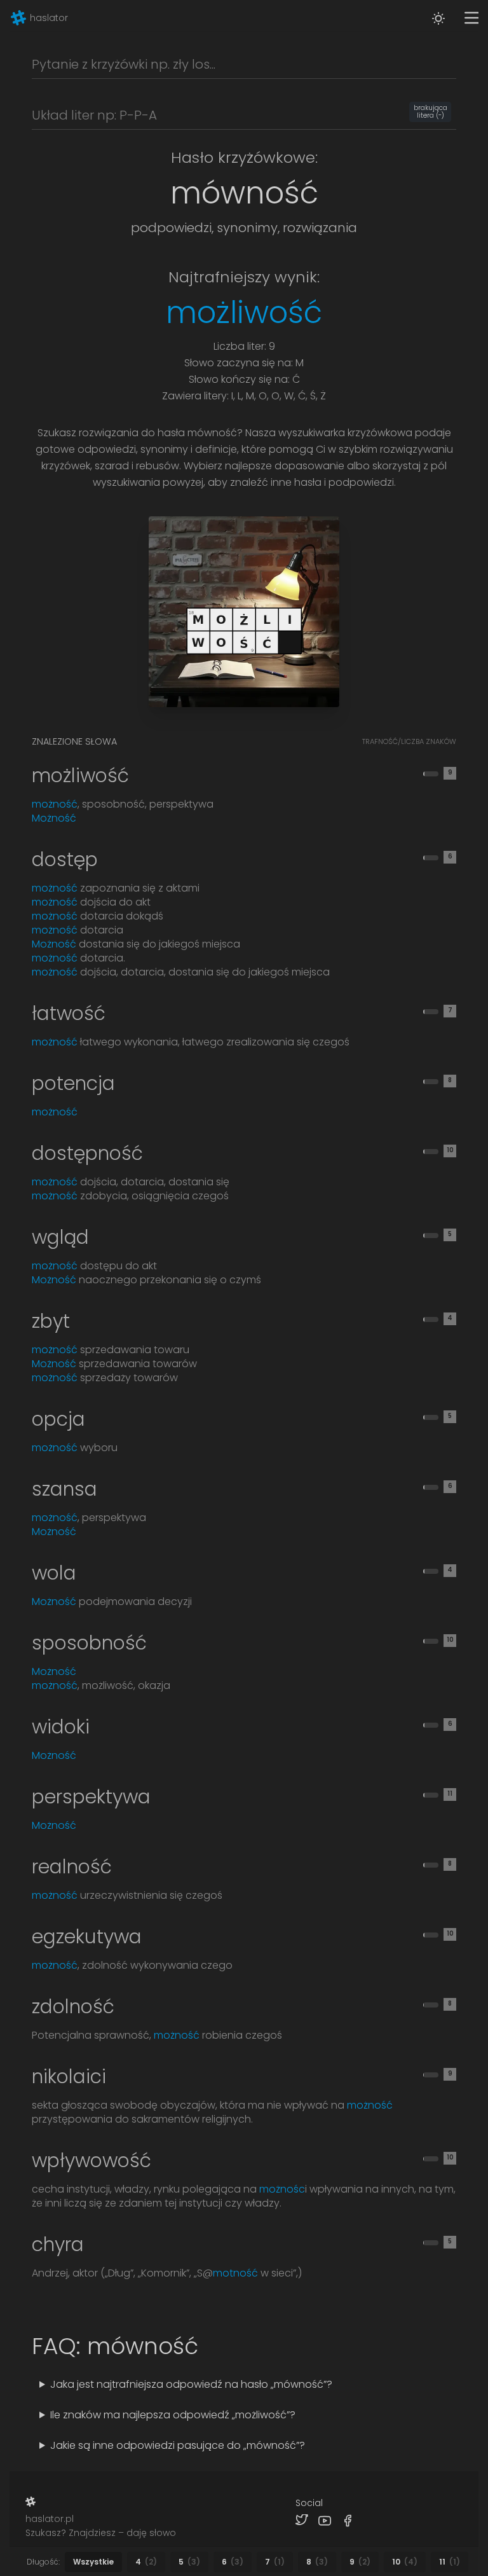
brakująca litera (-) (430, 112)
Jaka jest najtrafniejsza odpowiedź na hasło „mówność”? (191, 2384)
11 (450, 2562)
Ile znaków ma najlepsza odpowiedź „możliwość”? (173, 2415)
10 (405, 2562)
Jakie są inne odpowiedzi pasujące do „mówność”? (178, 2445)
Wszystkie (93, 2562)
